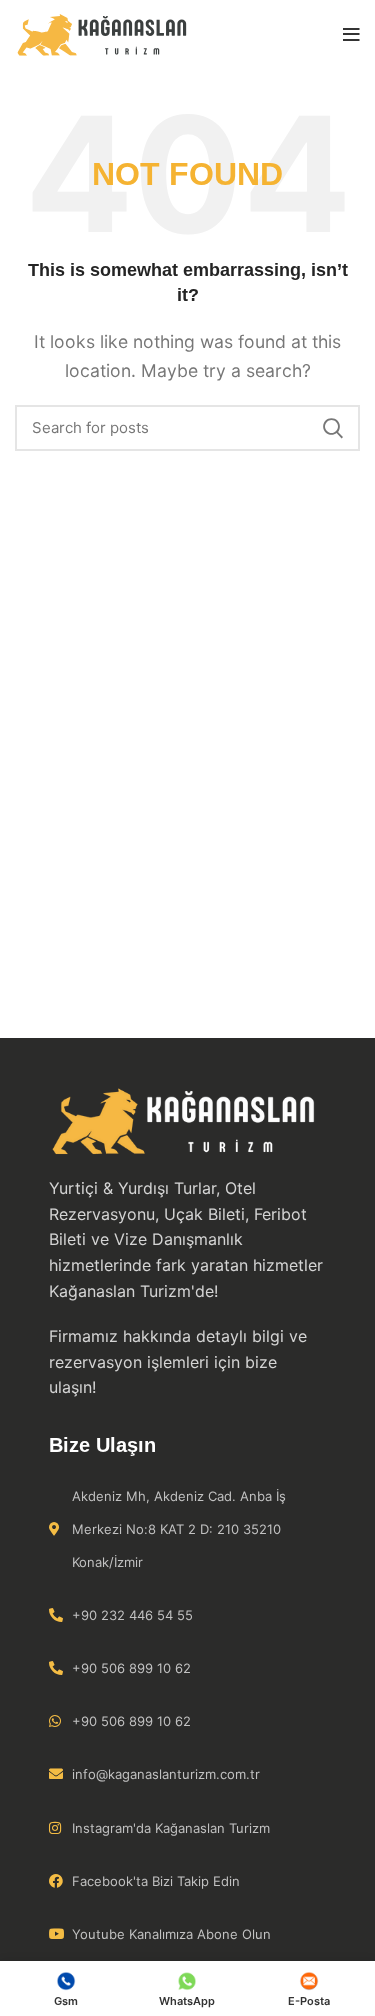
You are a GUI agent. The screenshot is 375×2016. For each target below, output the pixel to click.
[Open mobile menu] (351, 35)
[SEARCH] (333, 428)
